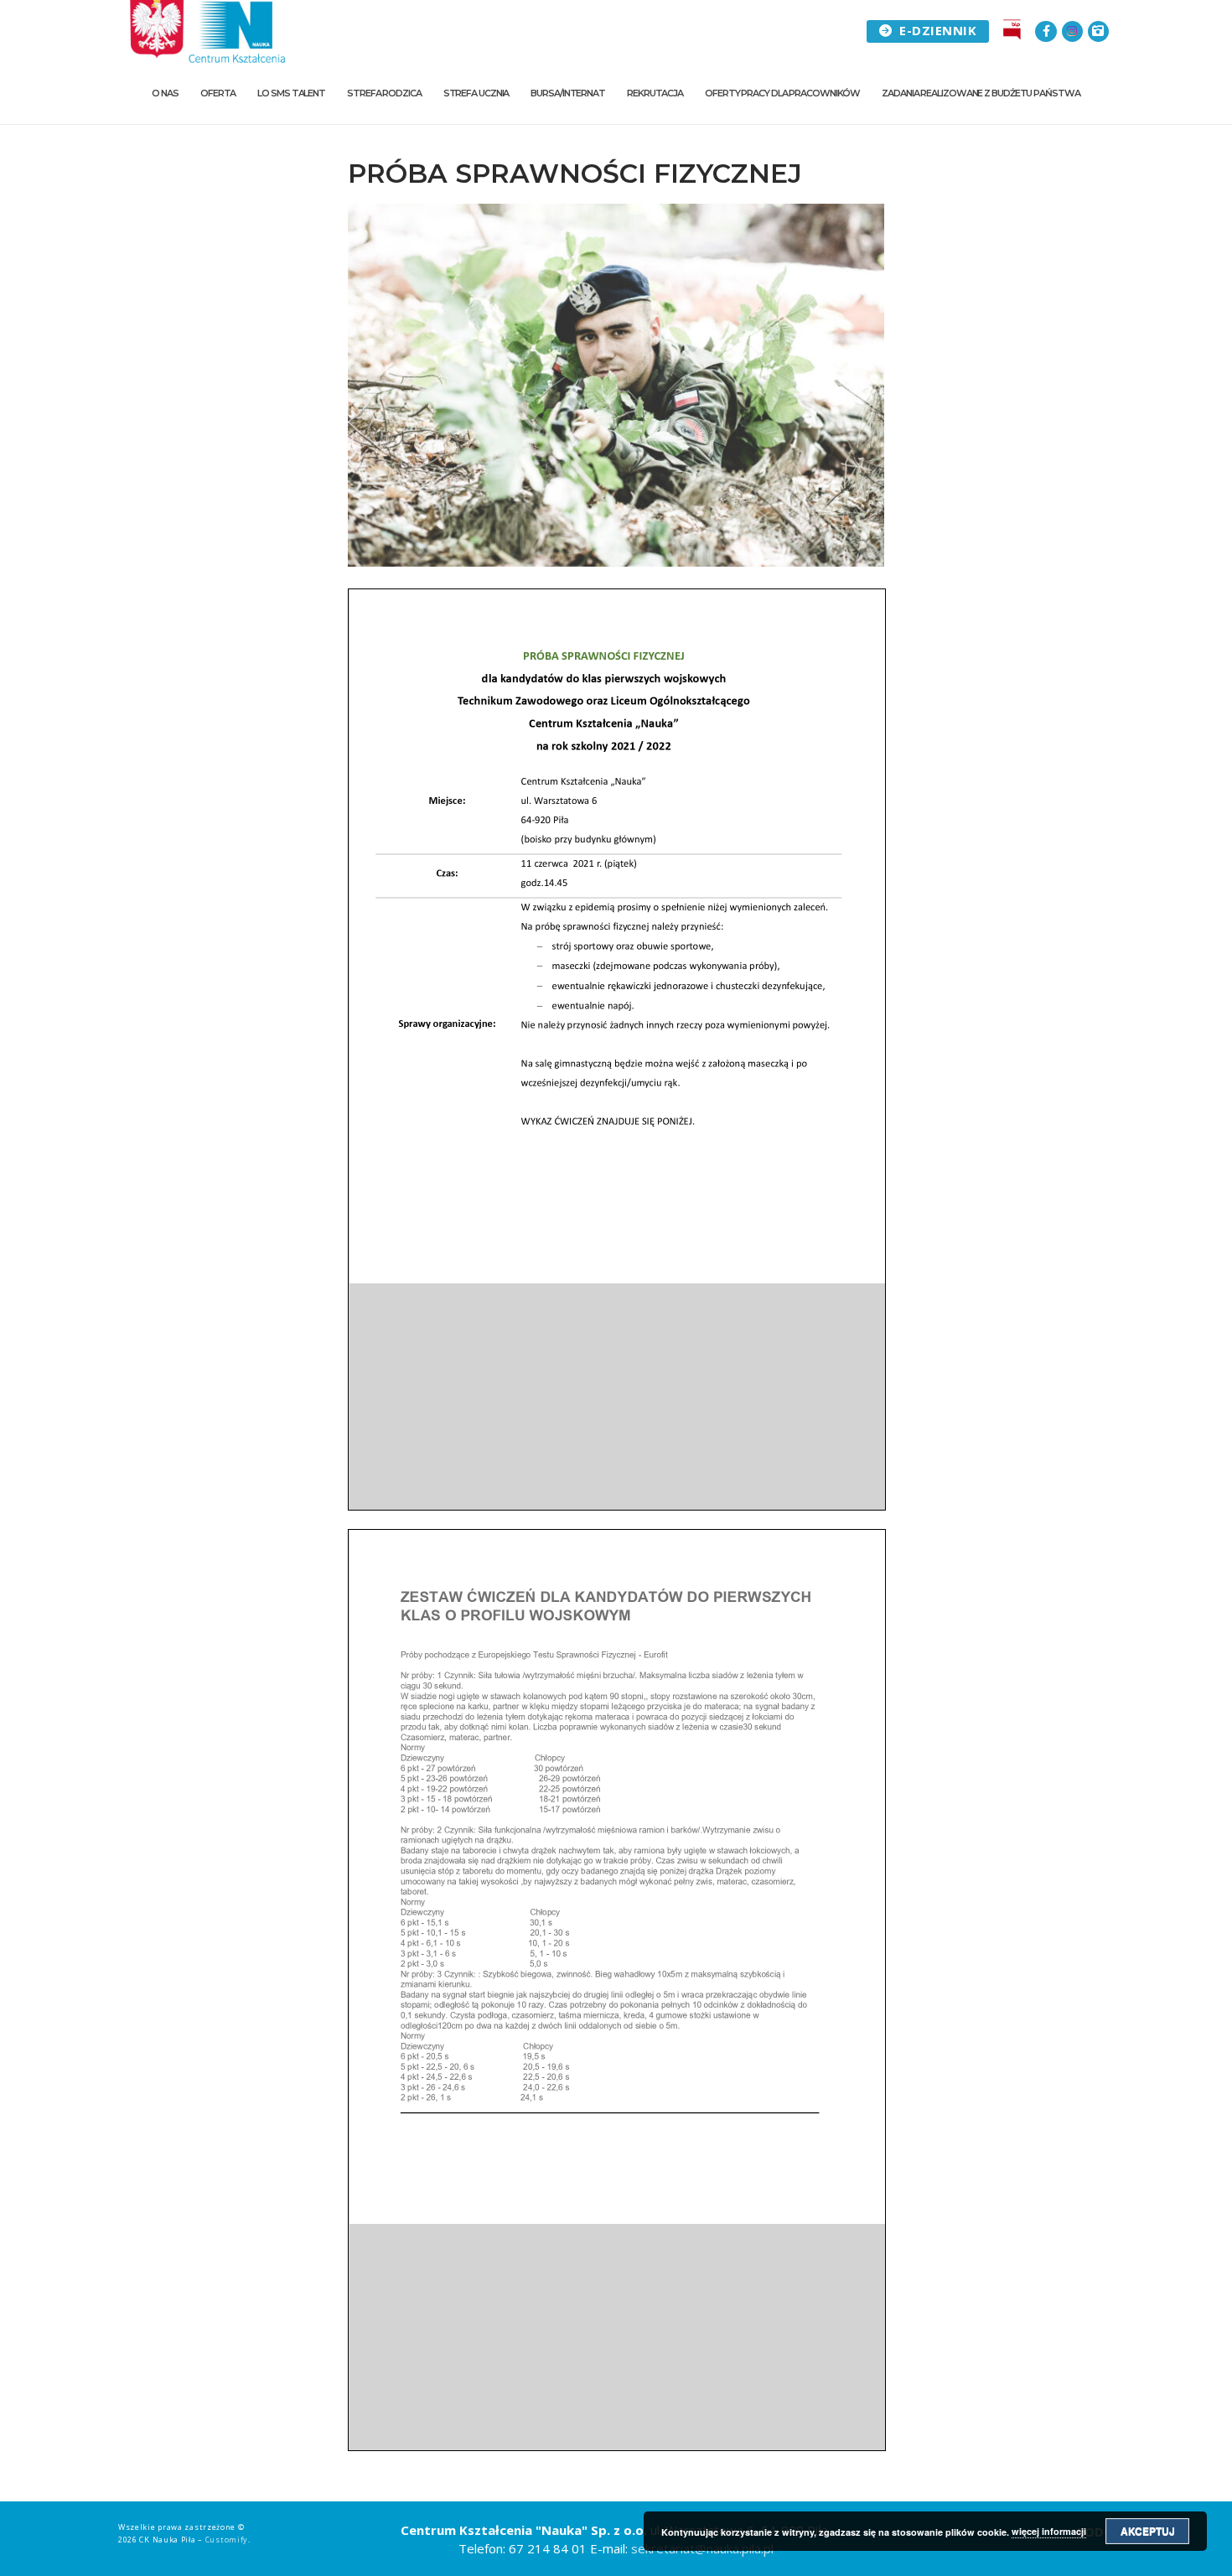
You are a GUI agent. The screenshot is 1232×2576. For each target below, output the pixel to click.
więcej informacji (1049, 2531)
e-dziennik (937, 30)
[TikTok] (1098, 31)
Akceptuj (1148, 2531)
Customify (227, 2540)
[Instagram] (1072, 31)
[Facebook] (1046, 31)
